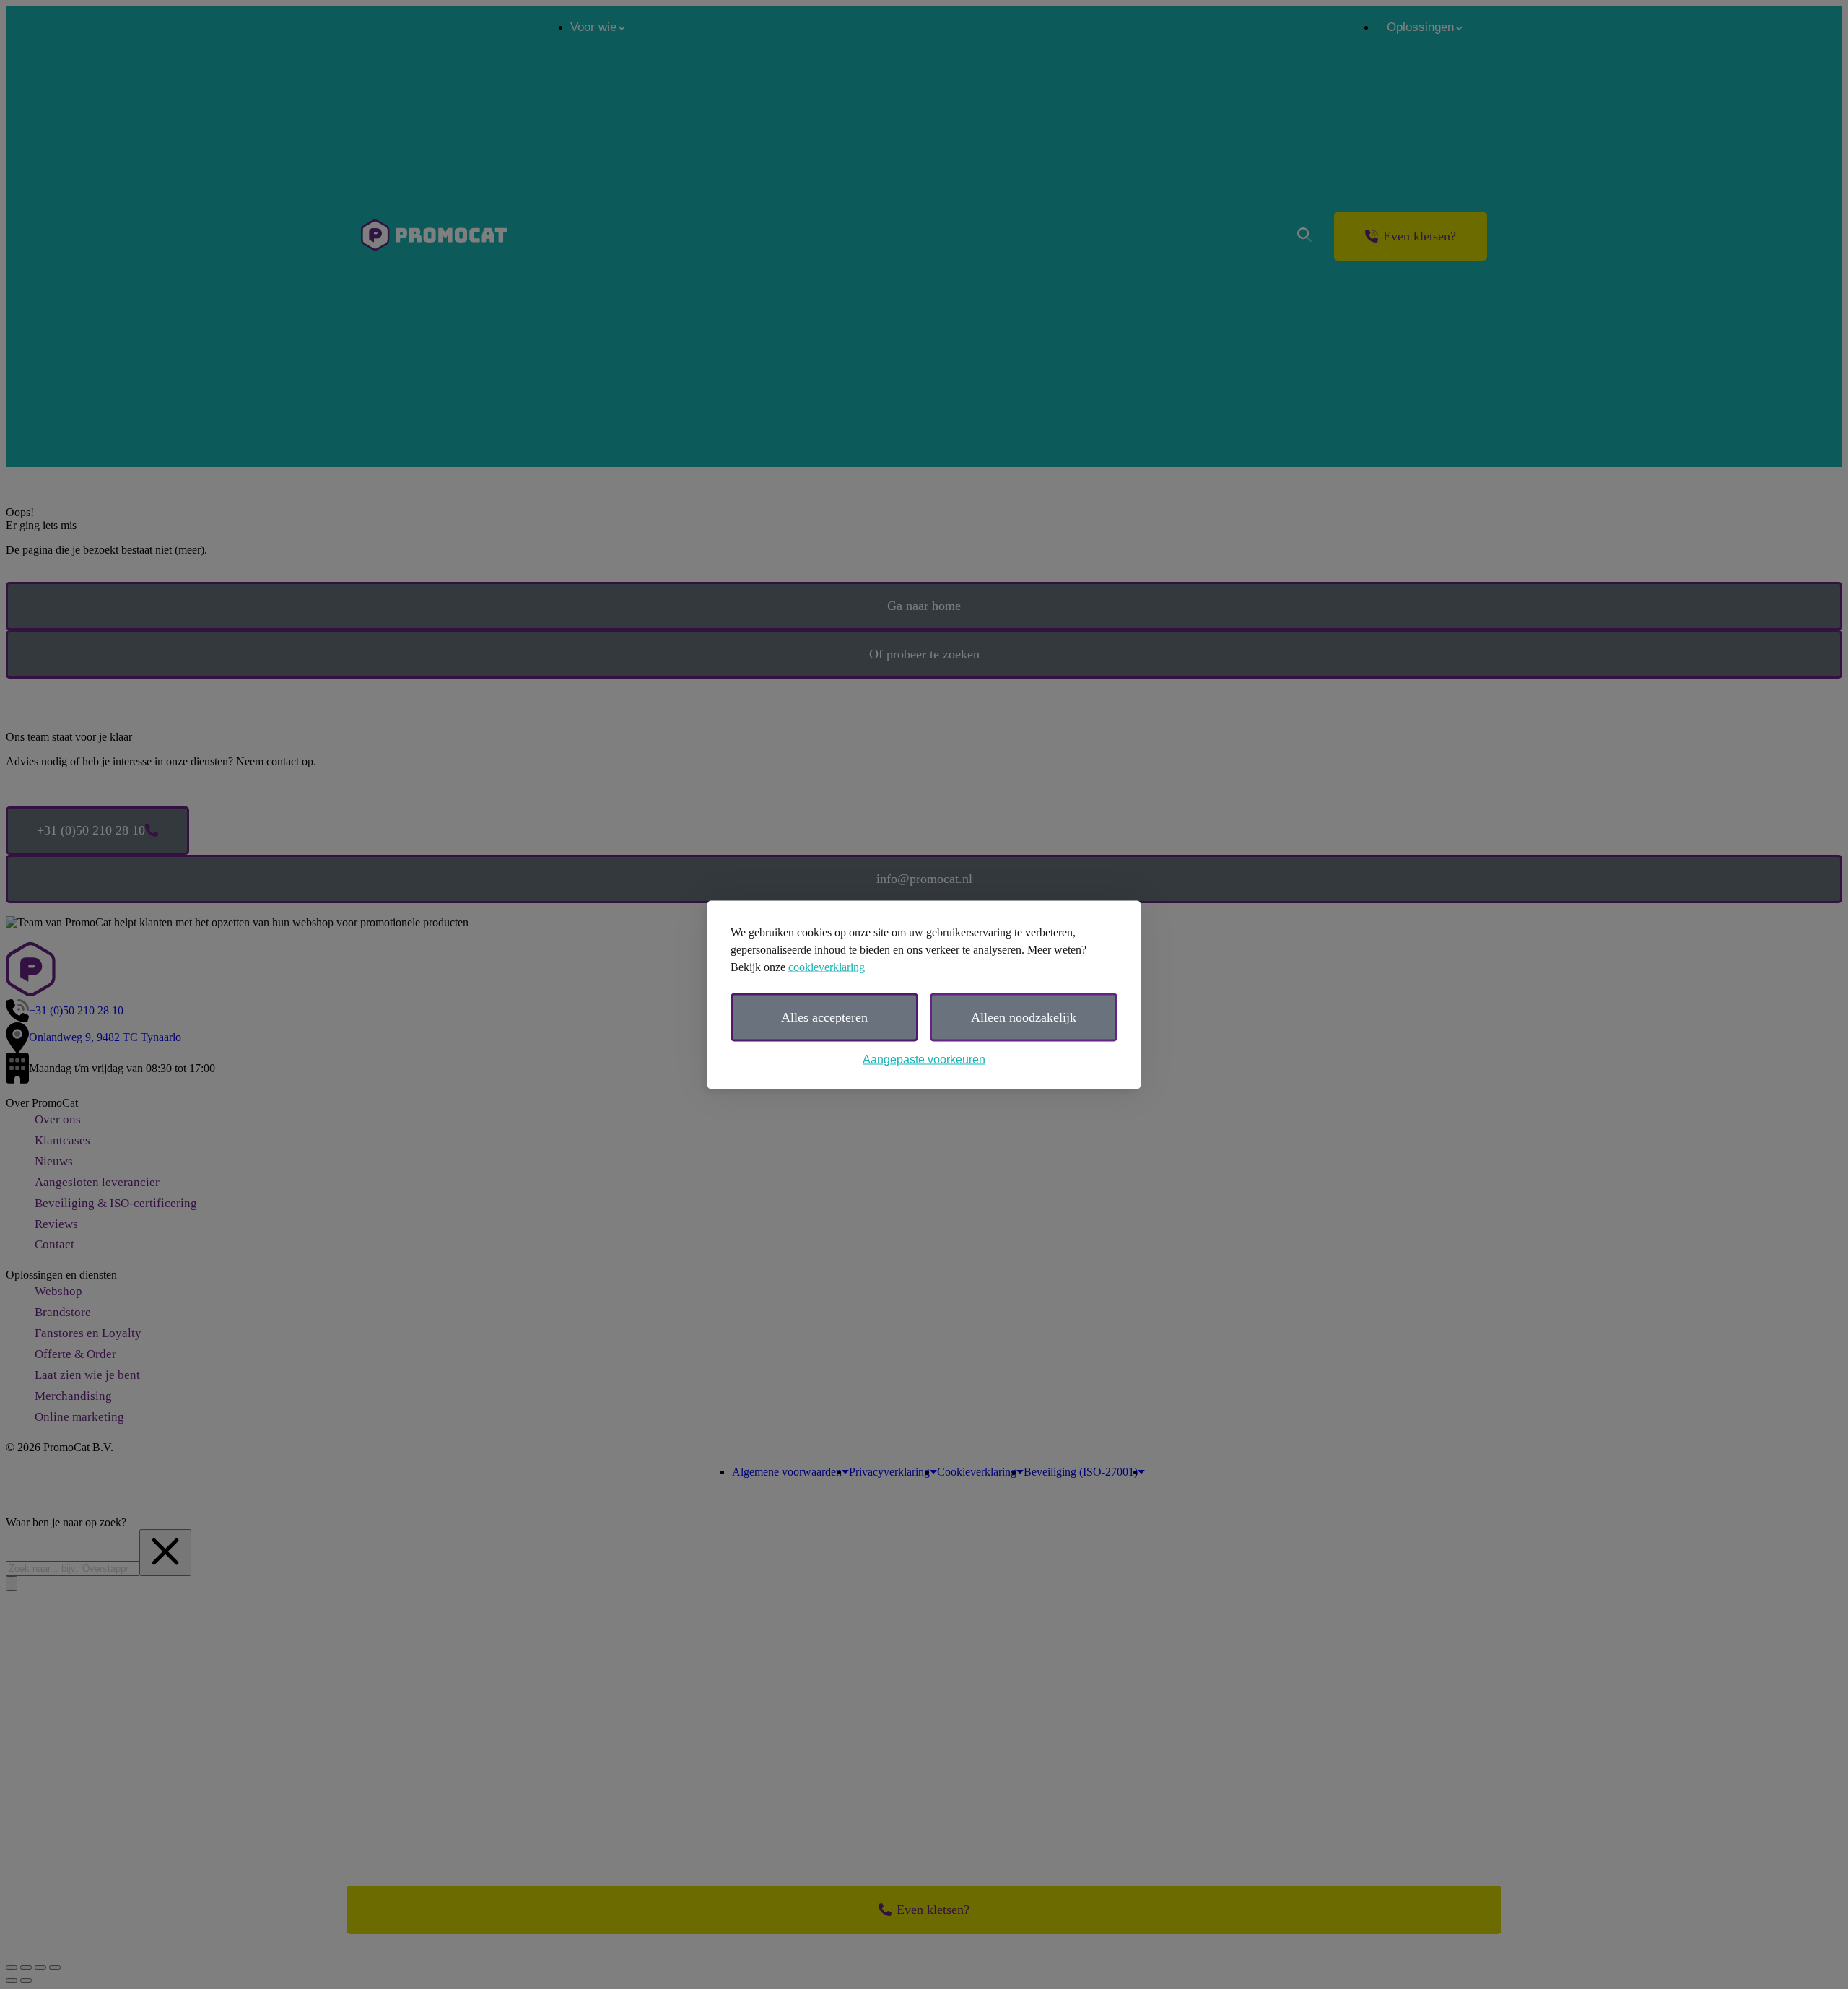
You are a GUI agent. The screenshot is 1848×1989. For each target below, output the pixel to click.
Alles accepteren (824, 1017)
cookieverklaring (827, 966)
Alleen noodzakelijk (1024, 1017)
